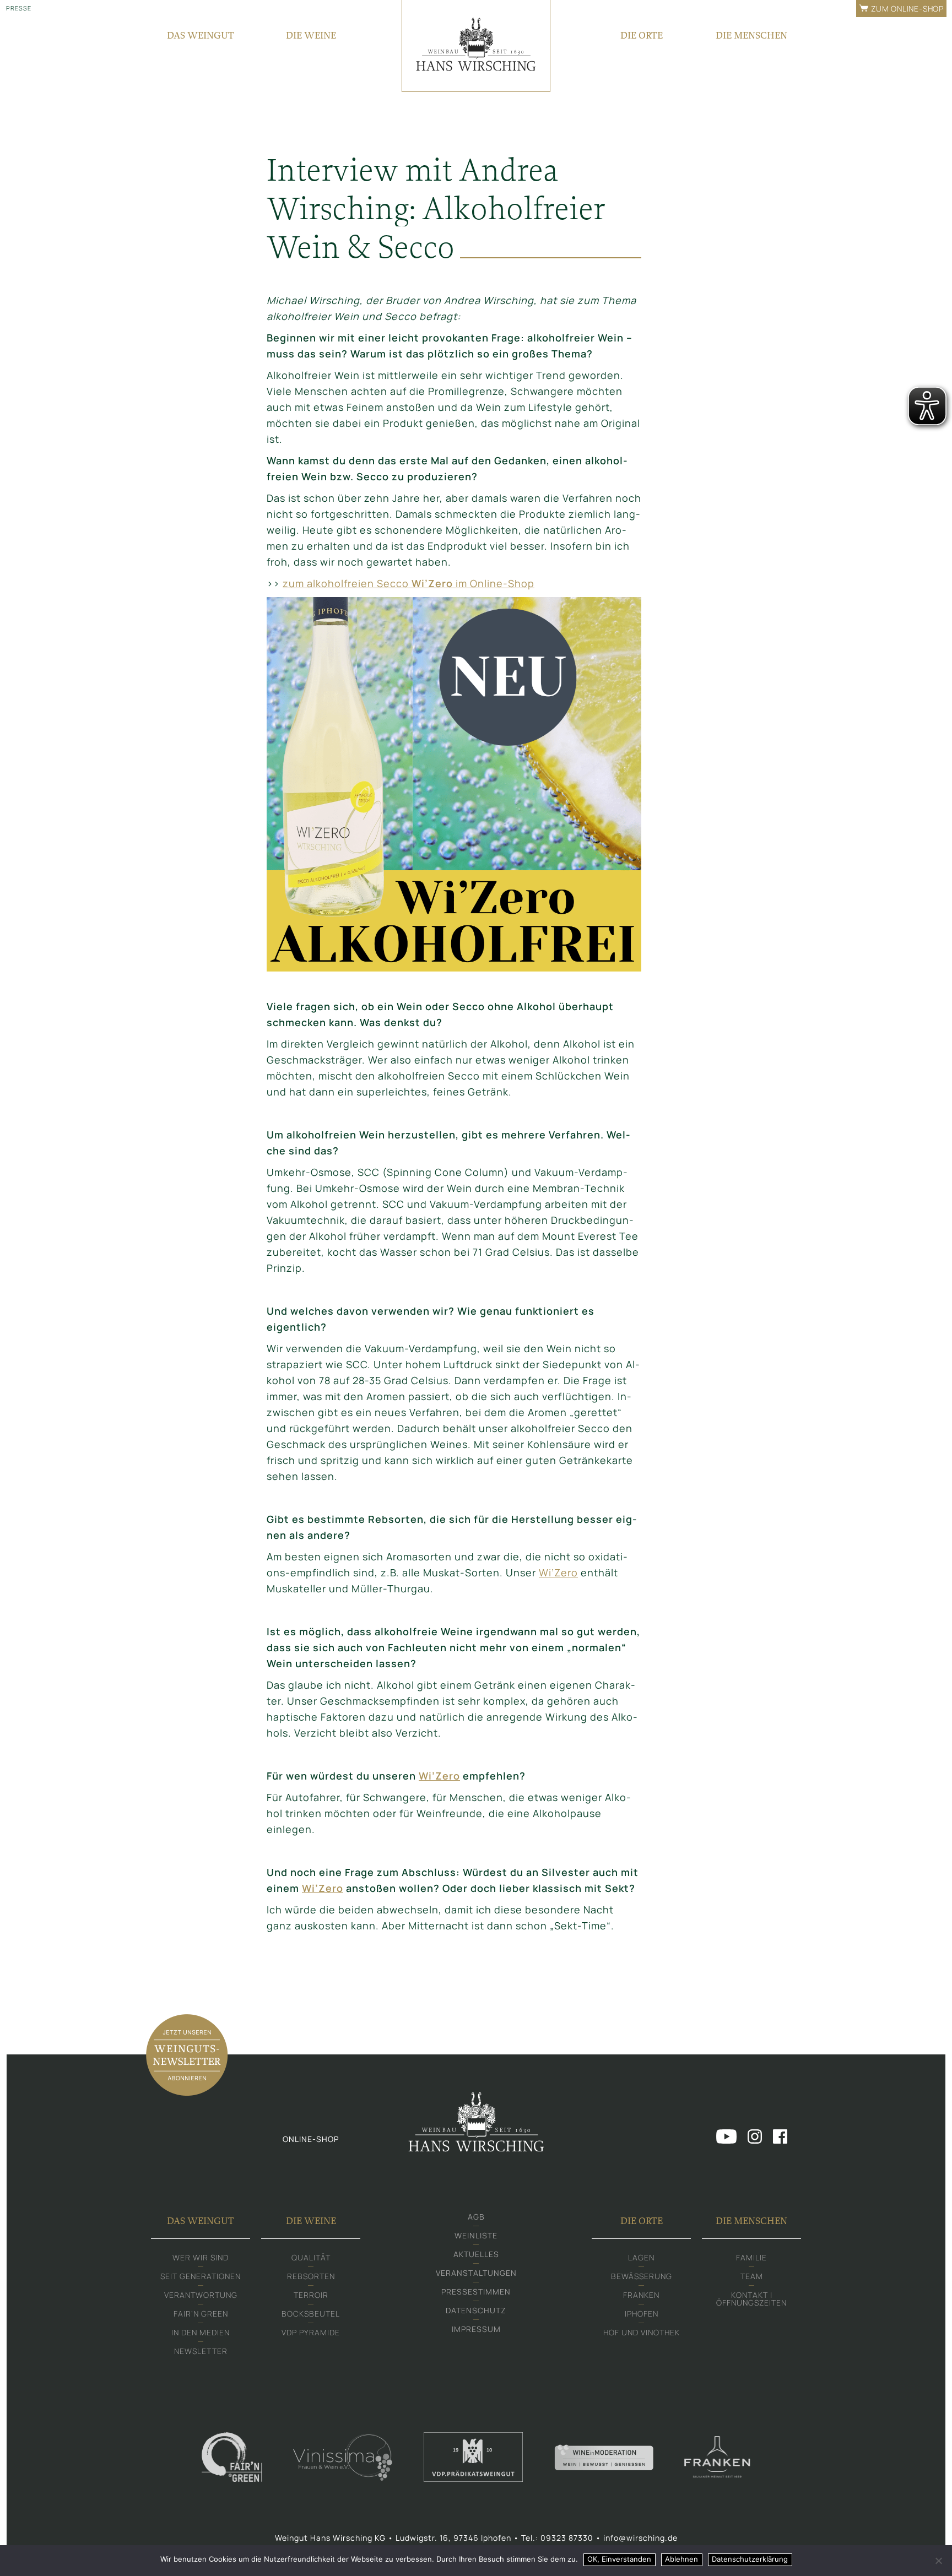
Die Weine (311, 35)
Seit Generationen (201, 2276)
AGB (476, 2217)
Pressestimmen (476, 2292)
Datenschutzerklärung (750, 2559)
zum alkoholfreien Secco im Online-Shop (409, 583)
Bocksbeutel (311, 2314)
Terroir (311, 2295)
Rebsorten (311, 2276)
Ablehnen (681, 2559)
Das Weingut (201, 35)
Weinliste (476, 2235)
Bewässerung (642, 2276)
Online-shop (311, 2139)
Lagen (641, 2257)
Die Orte (642, 35)
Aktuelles (476, 2254)
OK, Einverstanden (619, 2559)
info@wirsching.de (640, 2538)
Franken (641, 2295)
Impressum (476, 2329)
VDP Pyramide (311, 2332)
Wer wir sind (201, 2257)
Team (752, 2276)
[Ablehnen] (938, 2561)
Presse (19, 8)
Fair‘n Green (201, 2314)
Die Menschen (751, 35)
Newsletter (201, 2351)
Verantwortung (201, 2295)
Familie (751, 2257)
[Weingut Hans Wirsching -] (476, 46)
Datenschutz (476, 2310)
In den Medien (201, 2332)
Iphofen (642, 2314)
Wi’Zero (558, 1572)
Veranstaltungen (476, 2273)
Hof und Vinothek (642, 2332)
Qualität (311, 2257)
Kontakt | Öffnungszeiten (751, 2299)
